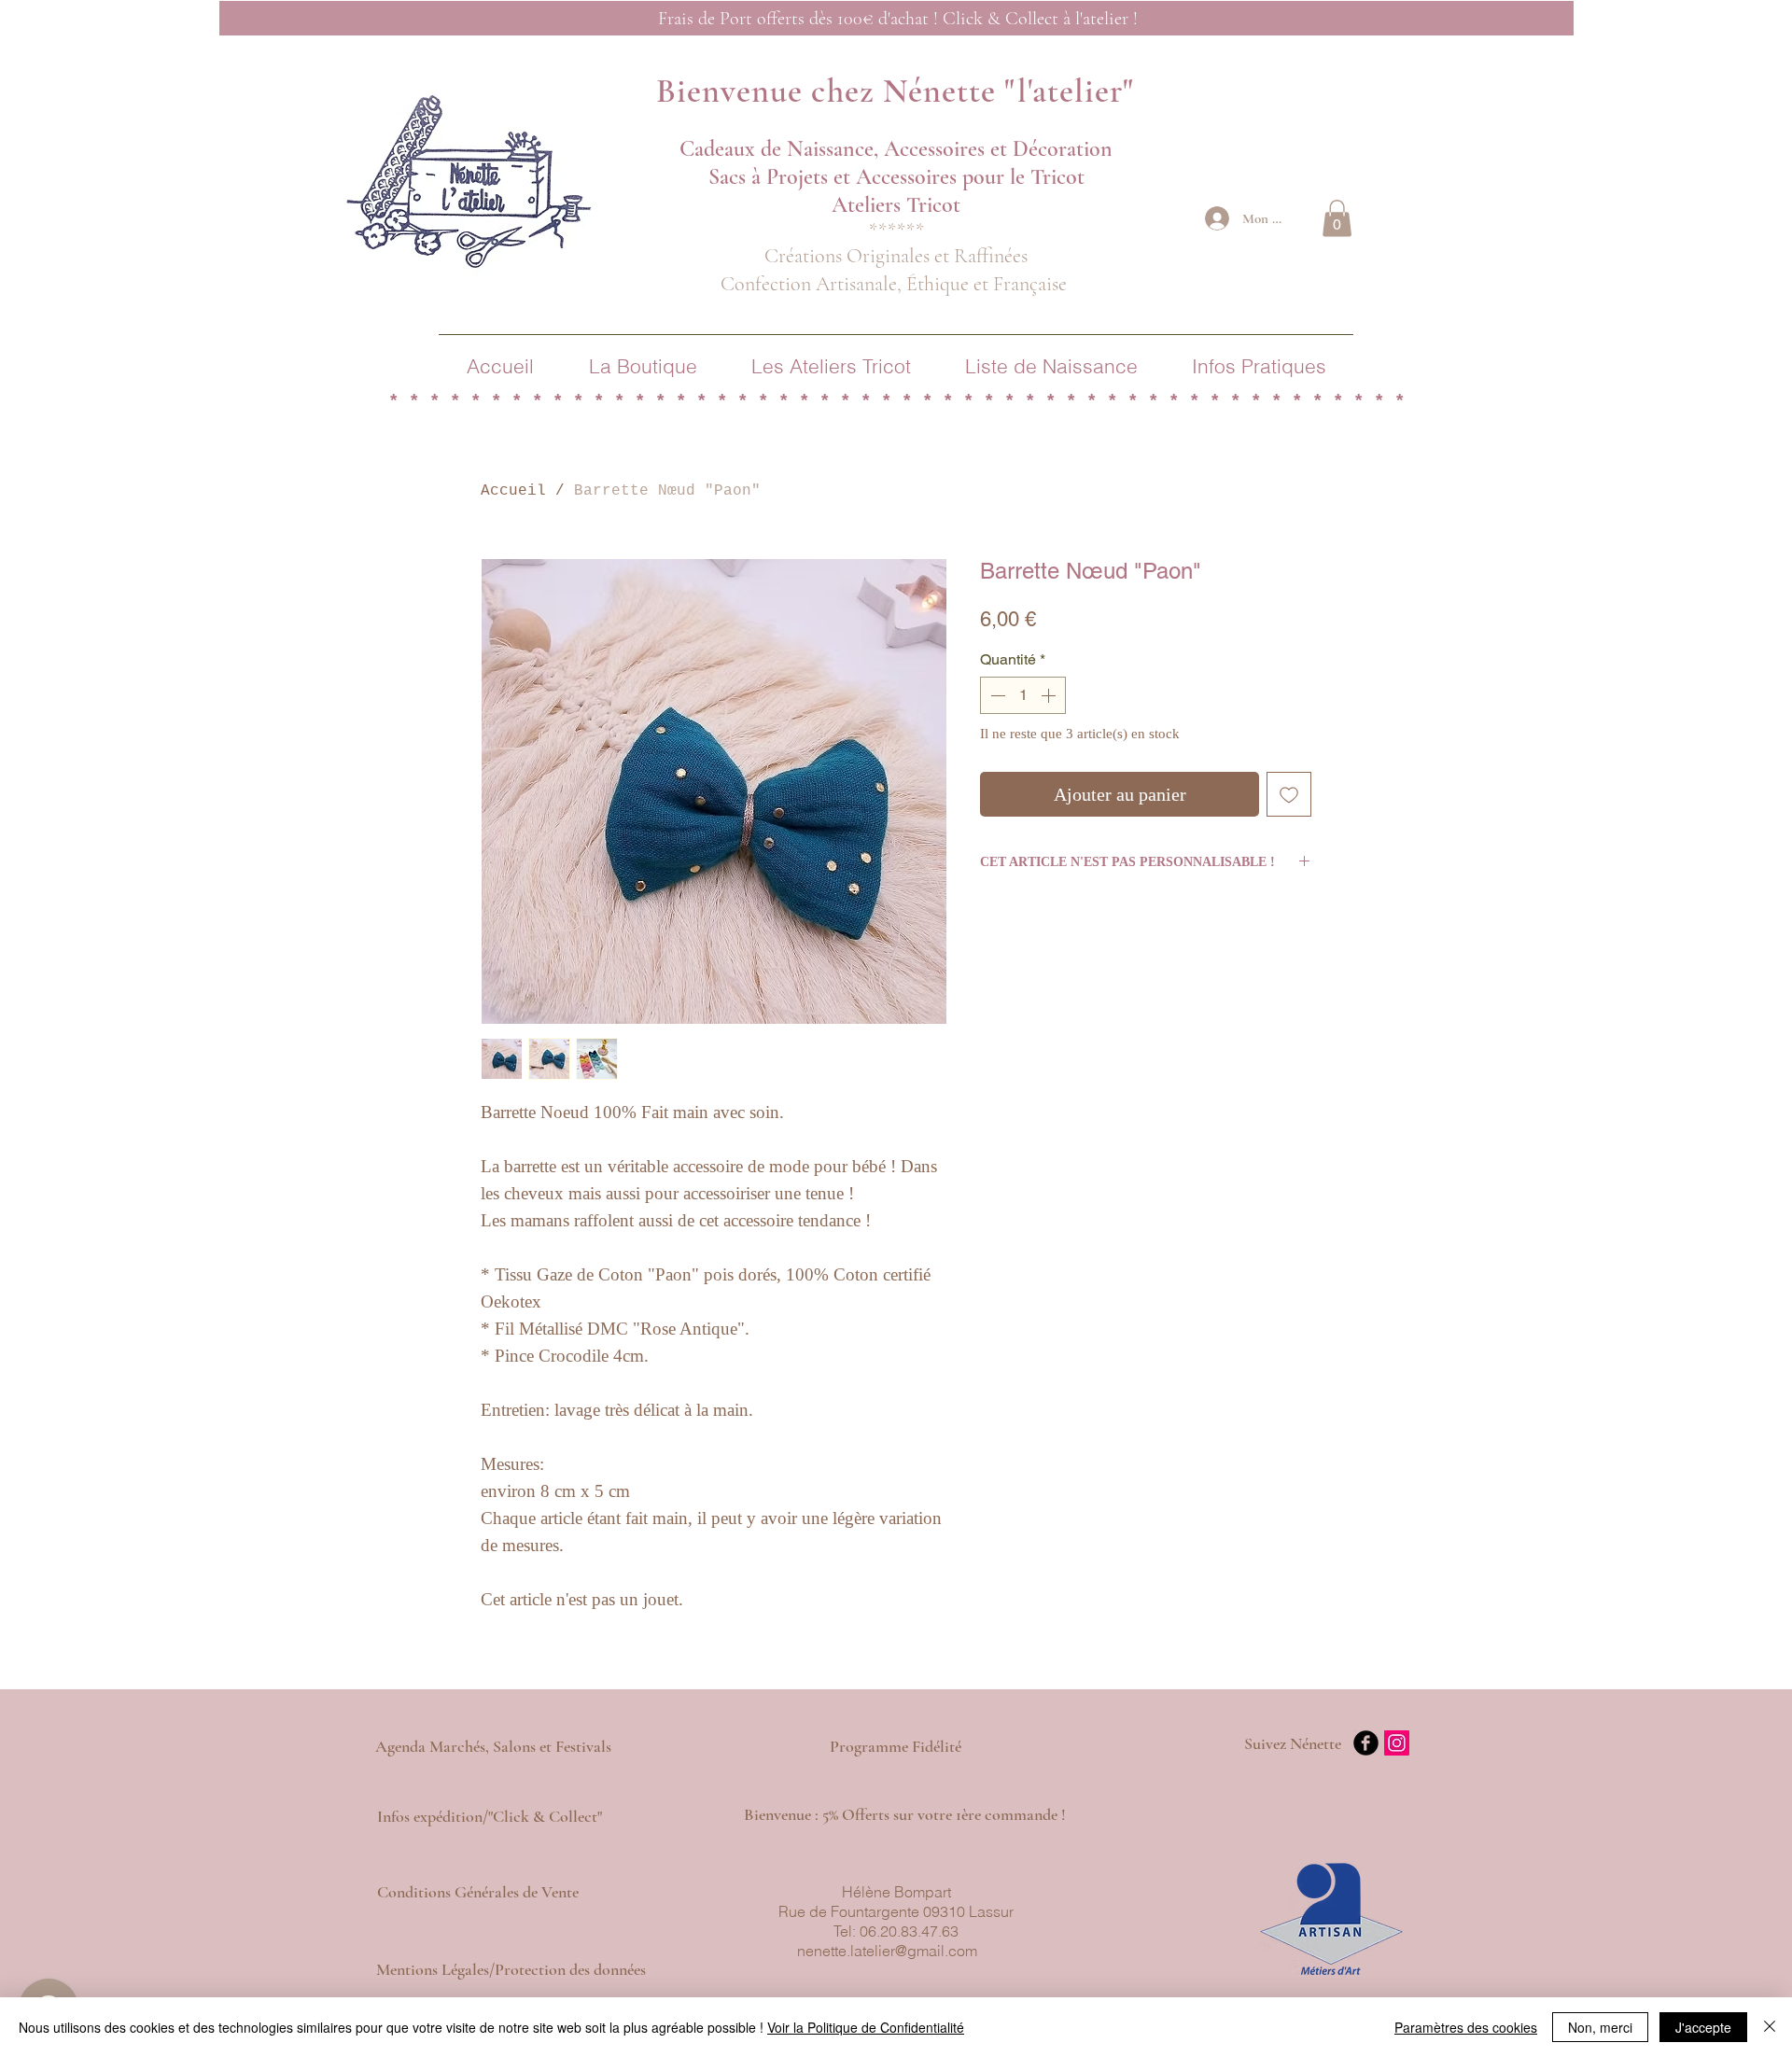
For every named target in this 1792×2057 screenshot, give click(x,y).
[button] (1337, 218)
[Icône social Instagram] (1397, 1743)
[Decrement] (996, 695)
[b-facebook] (1366, 1743)
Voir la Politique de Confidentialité (866, 2027)
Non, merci (1600, 2027)
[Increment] (1050, 695)
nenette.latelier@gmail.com (887, 1951)
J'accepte (1703, 2027)
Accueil (513, 491)
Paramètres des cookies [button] (1466, 2027)
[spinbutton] (1023, 695)
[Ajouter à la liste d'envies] (1289, 794)
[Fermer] (1770, 2027)
